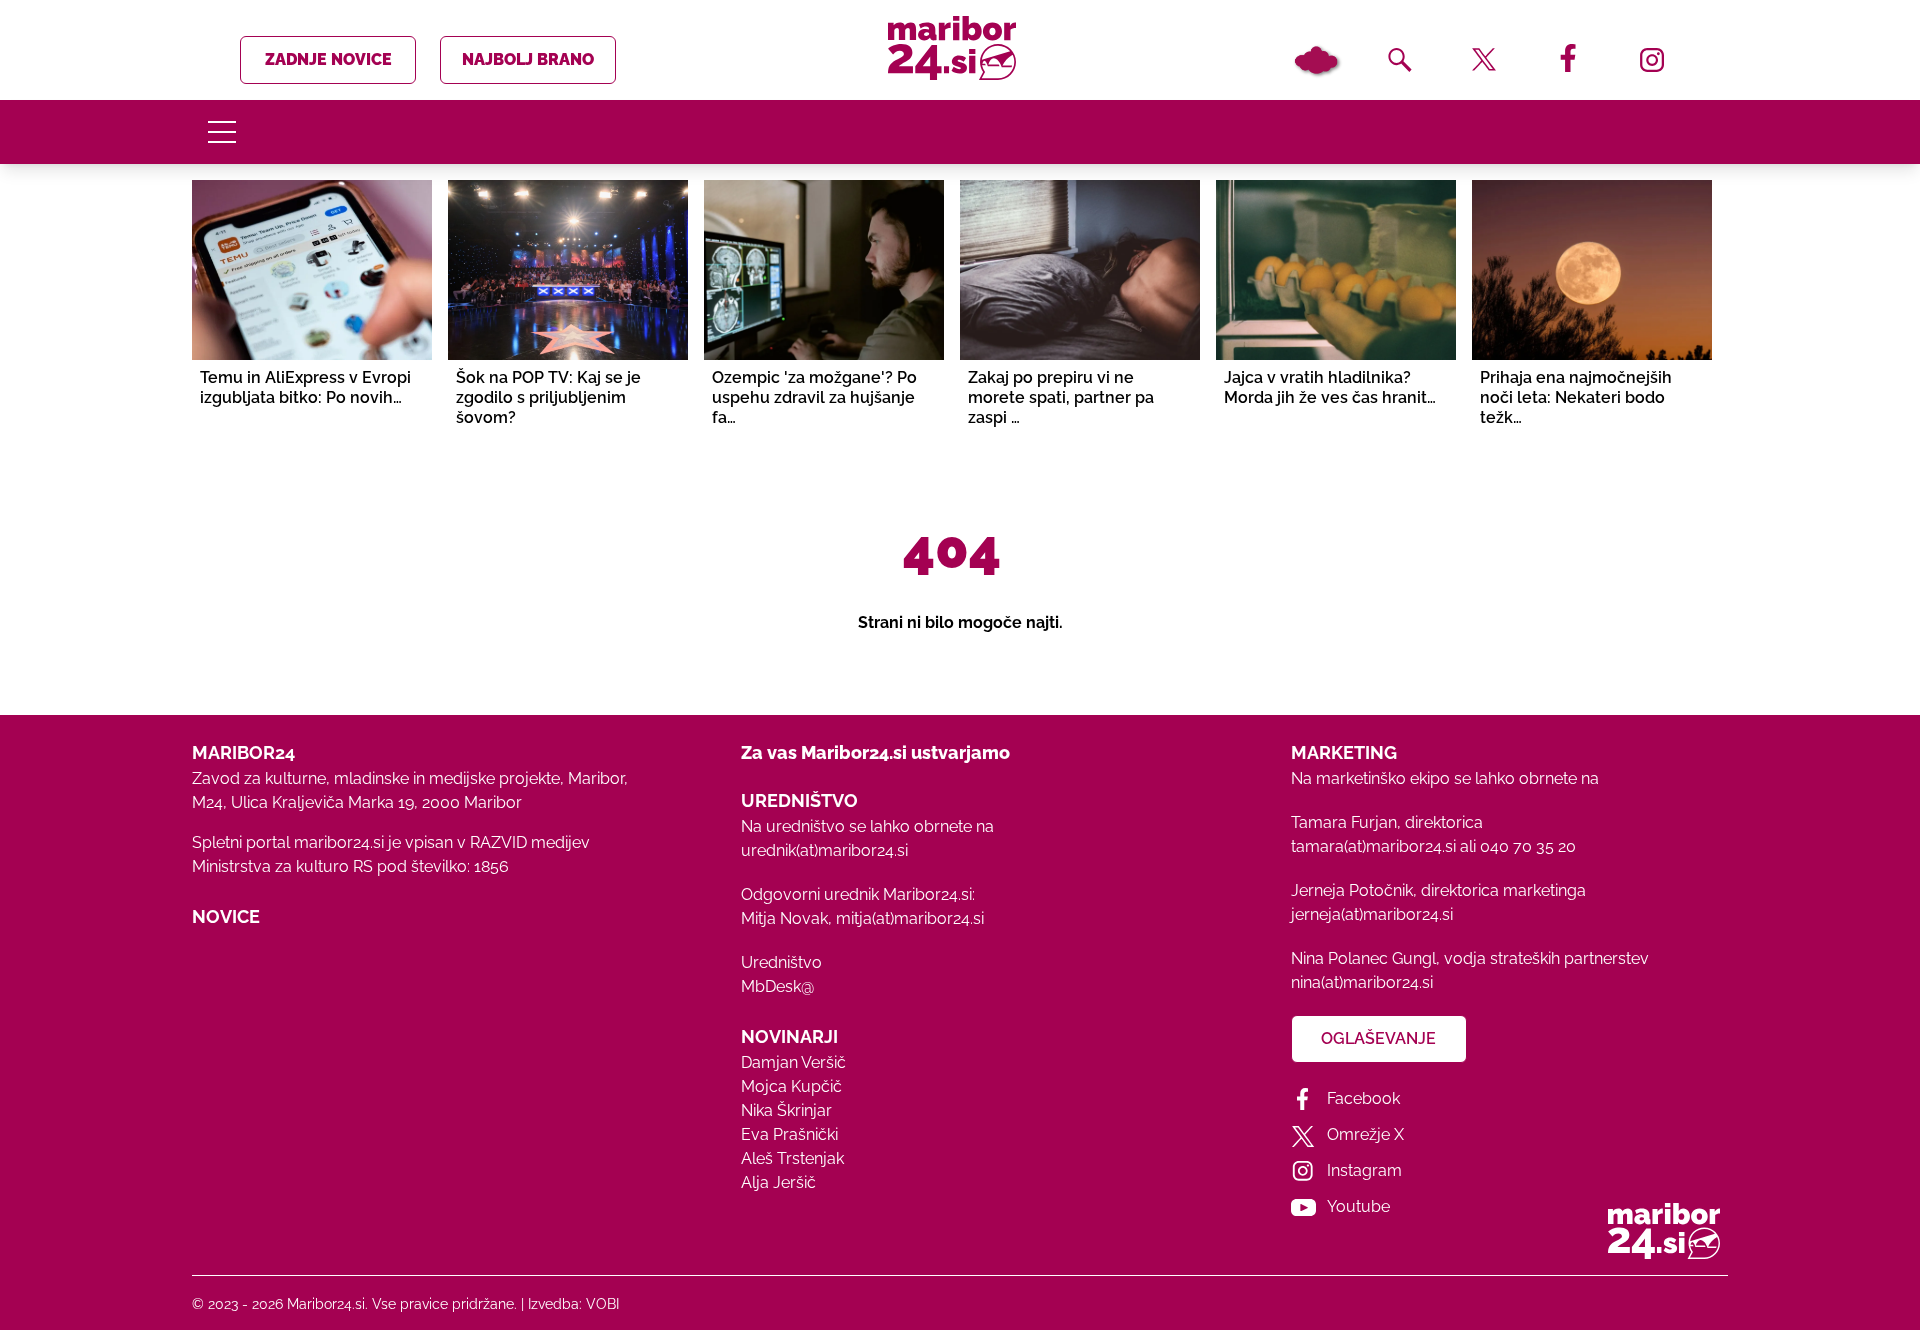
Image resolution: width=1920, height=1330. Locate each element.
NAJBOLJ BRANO (528, 59)
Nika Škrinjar (786, 1110)
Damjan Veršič (793, 1062)
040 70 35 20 (1528, 846)
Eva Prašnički (789, 1134)
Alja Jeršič (778, 1182)
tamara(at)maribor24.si (1373, 846)
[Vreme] (1316, 60)
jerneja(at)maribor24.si (1372, 914)
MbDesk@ (777, 986)
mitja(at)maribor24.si (910, 918)
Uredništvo (781, 962)
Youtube (1358, 1206)
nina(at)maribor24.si (1362, 982)
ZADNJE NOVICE (328, 59)
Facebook (1363, 1098)
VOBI (602, 1304)
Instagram (1364, 1170)
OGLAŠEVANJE (1378, 1038)
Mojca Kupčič (791, 1086)
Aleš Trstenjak (792, 1158)
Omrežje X (1365, 1134)
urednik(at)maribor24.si (824, 850)
